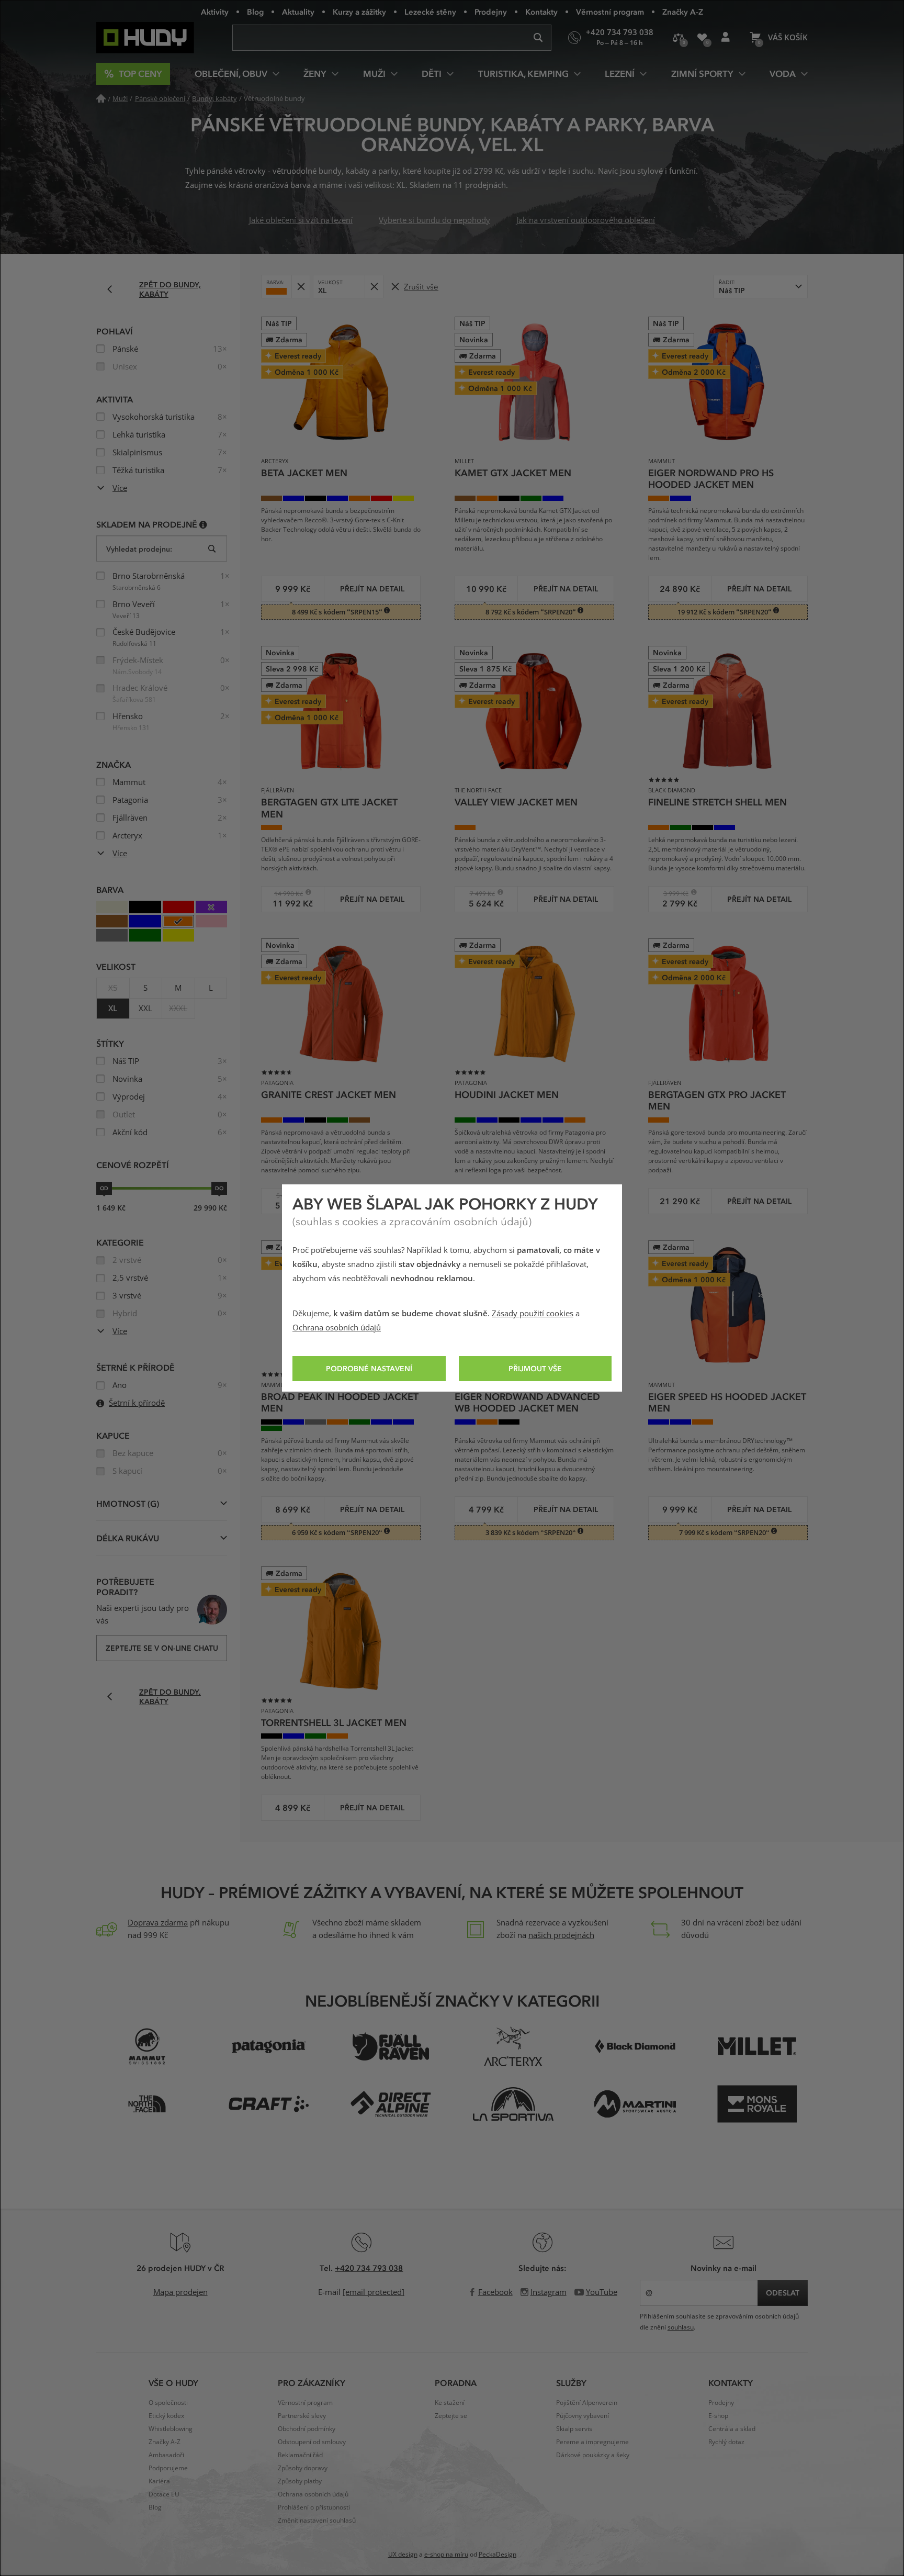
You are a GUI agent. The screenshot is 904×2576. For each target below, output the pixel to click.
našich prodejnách (561, 1935)
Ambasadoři (166, 2455)
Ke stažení (450, 2403)
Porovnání (678, 38)
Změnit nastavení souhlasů (317, 2521)
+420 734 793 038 (369, 2268)
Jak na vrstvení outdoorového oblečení (586, 220)
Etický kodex (166, 2416)
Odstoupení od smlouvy (312, 2442)
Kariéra (159, 2481)
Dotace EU (164, 2494)
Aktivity (215, 12)
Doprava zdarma (158, 1923)
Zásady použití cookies (533, 1314)
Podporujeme (168, 2468)
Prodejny (491, 12)
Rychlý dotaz (726, 2442)
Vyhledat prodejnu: (139, 549)
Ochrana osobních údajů (337, 1328)
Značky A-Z (683, 12)
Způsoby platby (300, 2481)
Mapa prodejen (180, 2292)
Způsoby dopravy (303, 2468)
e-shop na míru (446, 2555)
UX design (403, 2555)
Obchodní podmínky (307, 2429)
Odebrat (301, 287)
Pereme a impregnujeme (592, 2442)
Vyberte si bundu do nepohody (434, 220)
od (104, 1188)
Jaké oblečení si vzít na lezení (301, 220)
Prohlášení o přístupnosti (314, 2507)
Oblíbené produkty (702, 38)
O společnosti (168, 2403)
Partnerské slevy (302, 2416)
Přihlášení (725, 38)
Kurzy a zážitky (359, 12)
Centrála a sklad (732, 2429)
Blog (255, 12)
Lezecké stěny (430, 12)
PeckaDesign (498, 2555)
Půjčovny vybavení (583, 2416)
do (219, 1188)
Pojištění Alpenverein (587, 2403)
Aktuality (298, 12)
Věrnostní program (610, 12)
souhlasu (681, 2327)
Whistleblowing (171, 2429)
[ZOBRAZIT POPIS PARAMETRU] (203, 524)
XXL (145, 1009)
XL (113, 1009)
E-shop (718, 2416)
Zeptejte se (451, 2416)
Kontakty (541, 12)
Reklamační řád (300, 2455)
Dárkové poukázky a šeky (593, 2455)
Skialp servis (574, 2429)
